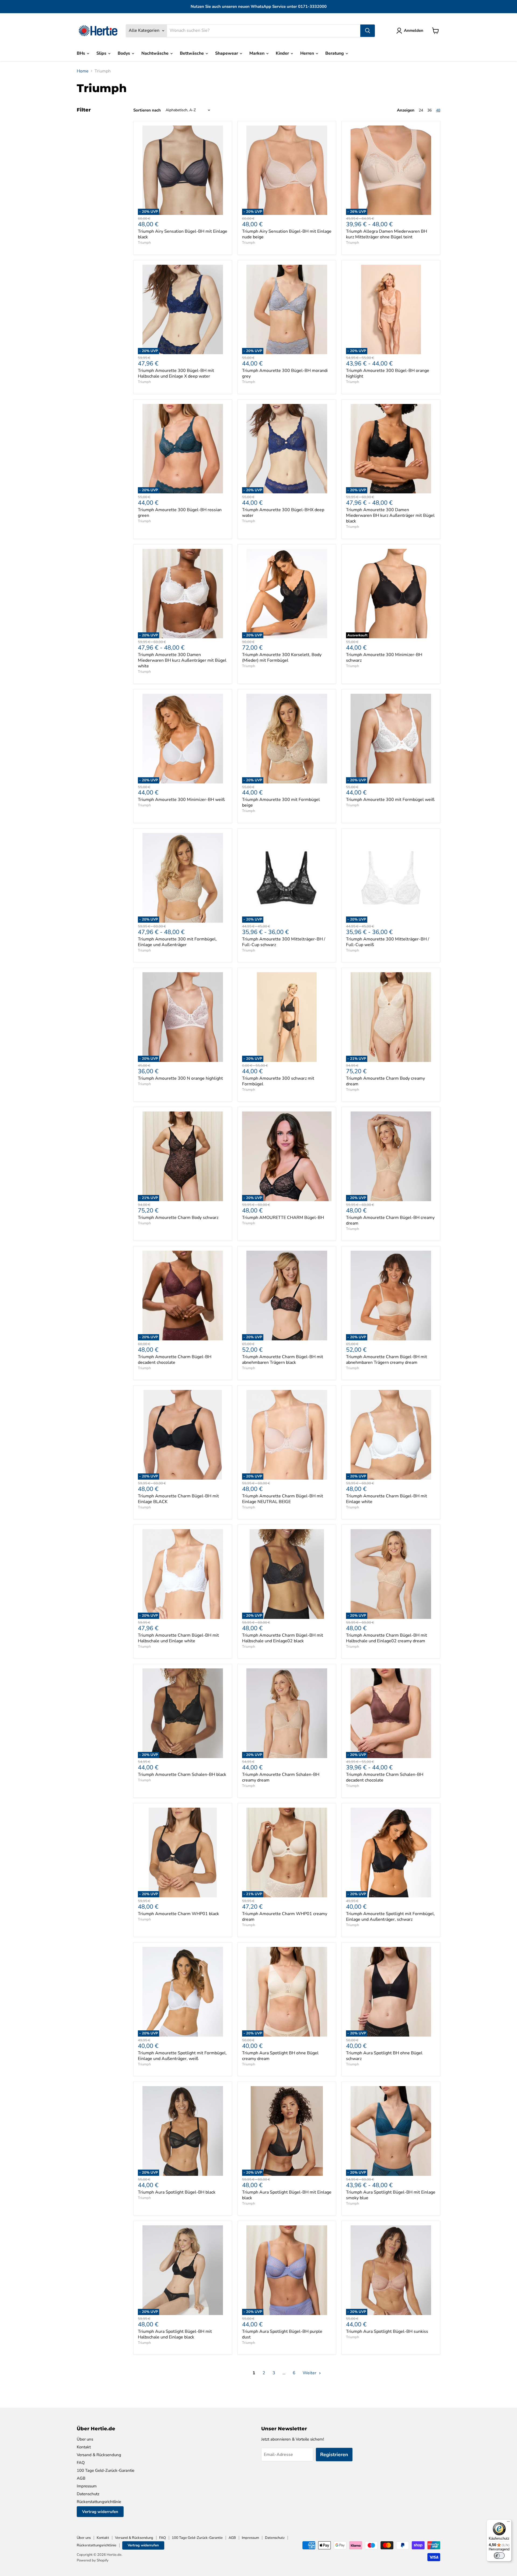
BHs (81, 53)
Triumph (144, 243)
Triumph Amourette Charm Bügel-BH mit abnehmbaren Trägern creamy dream (387, 1360)
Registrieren (334, 2455)
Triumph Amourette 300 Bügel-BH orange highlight (388, 373)
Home (83, 71)
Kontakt (84, 2447)
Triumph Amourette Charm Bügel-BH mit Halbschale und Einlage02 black (283, 1638)
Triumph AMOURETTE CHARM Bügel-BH (283, 1218)
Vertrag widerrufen (100, 2512)
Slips (102, 53)
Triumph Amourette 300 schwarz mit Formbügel (278, 1081)
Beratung (335, 53)
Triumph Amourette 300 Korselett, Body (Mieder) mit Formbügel (282, 658)
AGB (81, 2478)
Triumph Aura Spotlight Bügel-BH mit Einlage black (287, 2195)
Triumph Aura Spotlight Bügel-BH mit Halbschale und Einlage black (175, 2334)
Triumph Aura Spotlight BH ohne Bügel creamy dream (280, 2056)
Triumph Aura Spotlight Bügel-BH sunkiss (387, 2331)
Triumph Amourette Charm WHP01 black (178, 1914)
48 (438, 110)
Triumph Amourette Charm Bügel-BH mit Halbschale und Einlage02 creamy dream (387, 1638)
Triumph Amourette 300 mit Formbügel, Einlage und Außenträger (177, 942)
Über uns (85, 2439)
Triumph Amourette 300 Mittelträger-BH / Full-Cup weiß (388, 942)
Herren (308, 53)
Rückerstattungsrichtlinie (99, 2502)
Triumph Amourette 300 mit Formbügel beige (281, 802)
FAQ (81, 2463)
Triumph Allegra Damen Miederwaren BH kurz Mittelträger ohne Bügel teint (387, 234)
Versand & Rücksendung (99, 2455)
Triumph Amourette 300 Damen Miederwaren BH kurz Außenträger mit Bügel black (390, 515)
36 (429, 110)
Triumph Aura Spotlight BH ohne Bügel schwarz (384, 2056)
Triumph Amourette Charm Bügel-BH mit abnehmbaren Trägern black (283, 1360)
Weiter (310, 2373)
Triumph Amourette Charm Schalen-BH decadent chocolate (385, 1777)
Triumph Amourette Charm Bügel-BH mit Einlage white (387, 1499)
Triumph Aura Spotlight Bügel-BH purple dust (282, 2334)
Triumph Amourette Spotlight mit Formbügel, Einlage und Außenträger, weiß (182, 2056)
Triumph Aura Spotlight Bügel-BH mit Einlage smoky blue (391, 2195)
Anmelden (414, 30)
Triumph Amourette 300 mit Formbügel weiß (390, 800)
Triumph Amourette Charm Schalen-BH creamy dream (281, 1777)
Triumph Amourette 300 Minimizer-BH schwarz (384, 658)
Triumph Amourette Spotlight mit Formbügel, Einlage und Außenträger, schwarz (390, 1917)
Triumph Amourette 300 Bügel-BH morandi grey (285, 373)
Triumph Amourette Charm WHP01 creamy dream (285, 1917)
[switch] (499, 2556)
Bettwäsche (192, 53)
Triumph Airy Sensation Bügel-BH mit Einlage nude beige (287, 234)
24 (421, 110)
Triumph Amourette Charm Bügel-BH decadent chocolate (175, 1360)
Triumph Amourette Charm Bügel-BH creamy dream (390, 1220)
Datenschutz (88, 2494)
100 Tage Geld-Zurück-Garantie (106, 2470)
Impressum (87, 2486)
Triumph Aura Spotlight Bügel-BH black (177, 2192)
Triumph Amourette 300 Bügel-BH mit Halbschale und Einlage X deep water (176, 373)
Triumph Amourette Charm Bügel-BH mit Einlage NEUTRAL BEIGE (283, 1499)
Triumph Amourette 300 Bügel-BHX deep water (283, 513)
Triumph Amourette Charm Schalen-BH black (182, 1775)
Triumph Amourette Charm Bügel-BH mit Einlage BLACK (178, 1499)
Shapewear (227, 53)
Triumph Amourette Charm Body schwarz (178, 1218)
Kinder (283, 53)
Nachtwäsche (156, 53)
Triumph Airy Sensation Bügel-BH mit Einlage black (183, 234)
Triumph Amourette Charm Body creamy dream (385, 1081)
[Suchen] (368, 31)
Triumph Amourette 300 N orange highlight (180, 1078)
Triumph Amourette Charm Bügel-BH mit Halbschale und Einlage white (178, 1638)
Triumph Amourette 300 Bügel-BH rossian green (180, 513)
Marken (257, 53)
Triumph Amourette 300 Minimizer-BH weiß (181, 800)
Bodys (124, 53)
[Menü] (508, 2523)
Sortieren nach (147, 110)
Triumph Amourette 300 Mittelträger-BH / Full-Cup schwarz (284, 942)
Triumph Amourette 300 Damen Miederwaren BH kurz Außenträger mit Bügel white (182, 660)
